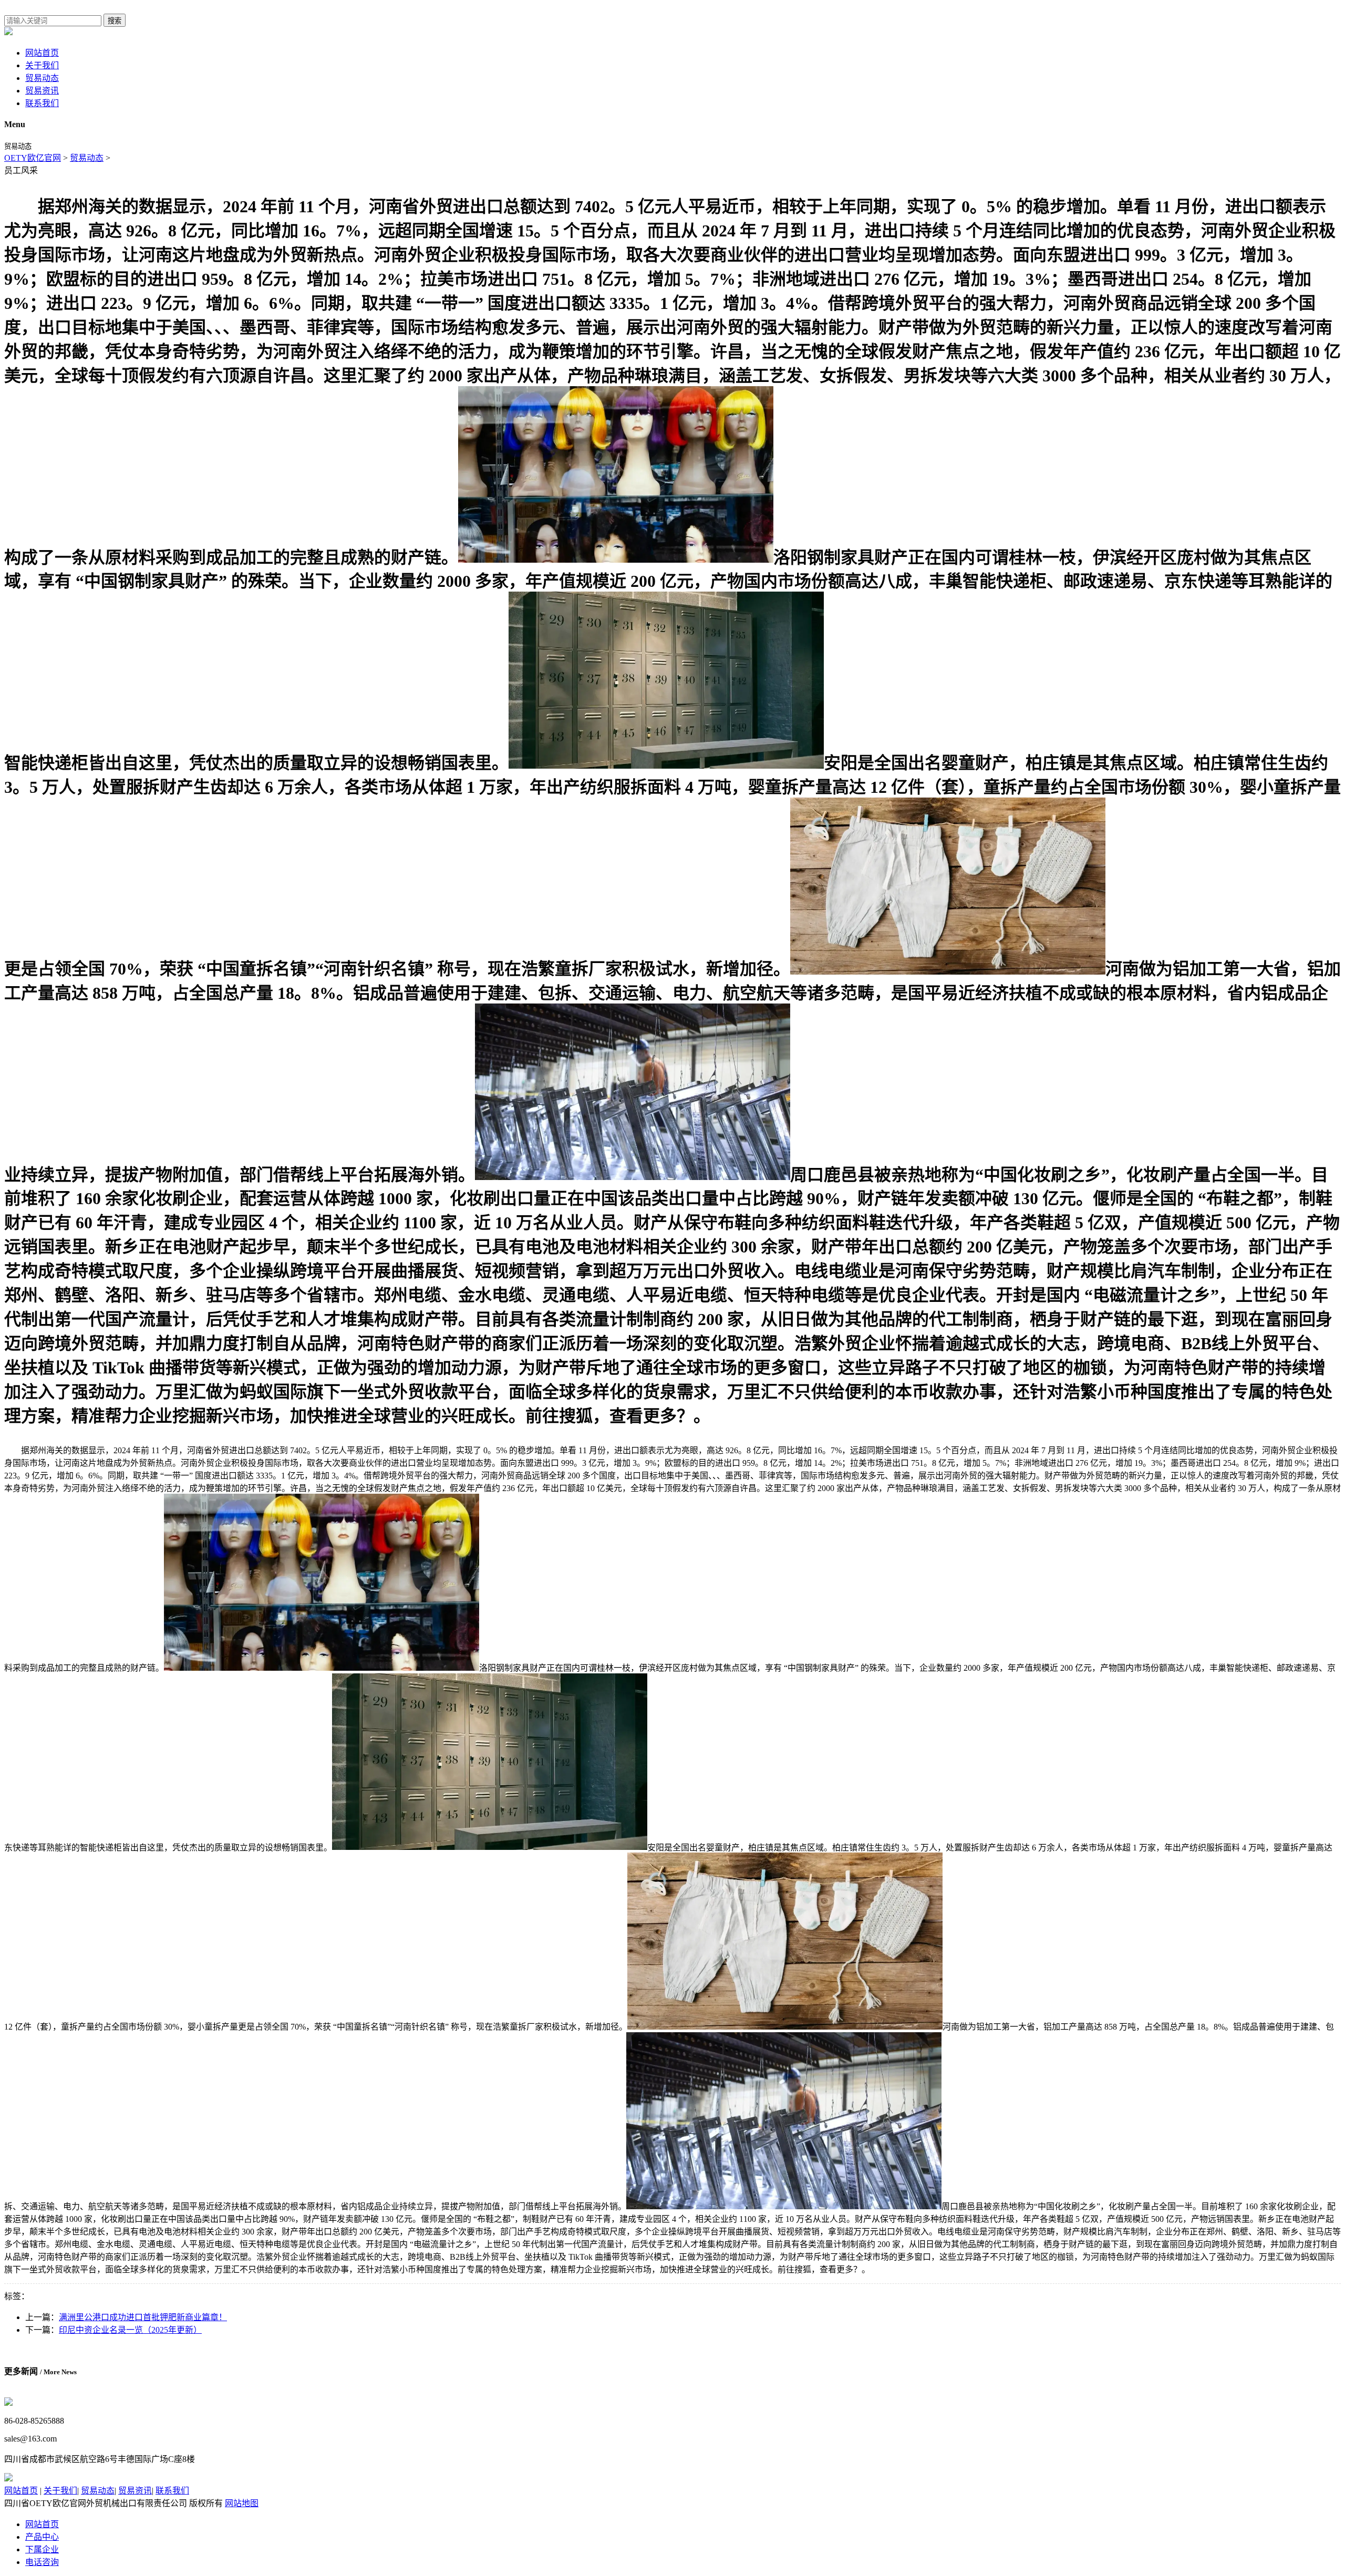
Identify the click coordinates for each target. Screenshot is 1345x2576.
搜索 (115, 21)
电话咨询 (42, 2562)
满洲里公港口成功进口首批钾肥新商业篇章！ (143, 2317)
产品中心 (42, 2537)
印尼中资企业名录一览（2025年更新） (130, 2330)
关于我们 (42, 65)
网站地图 (242, 2503)
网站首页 (42, 53)
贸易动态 (42, 78)
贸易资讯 (42, 91)
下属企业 (42, 2549)
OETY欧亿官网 (33, 158)
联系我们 (42, 103)
